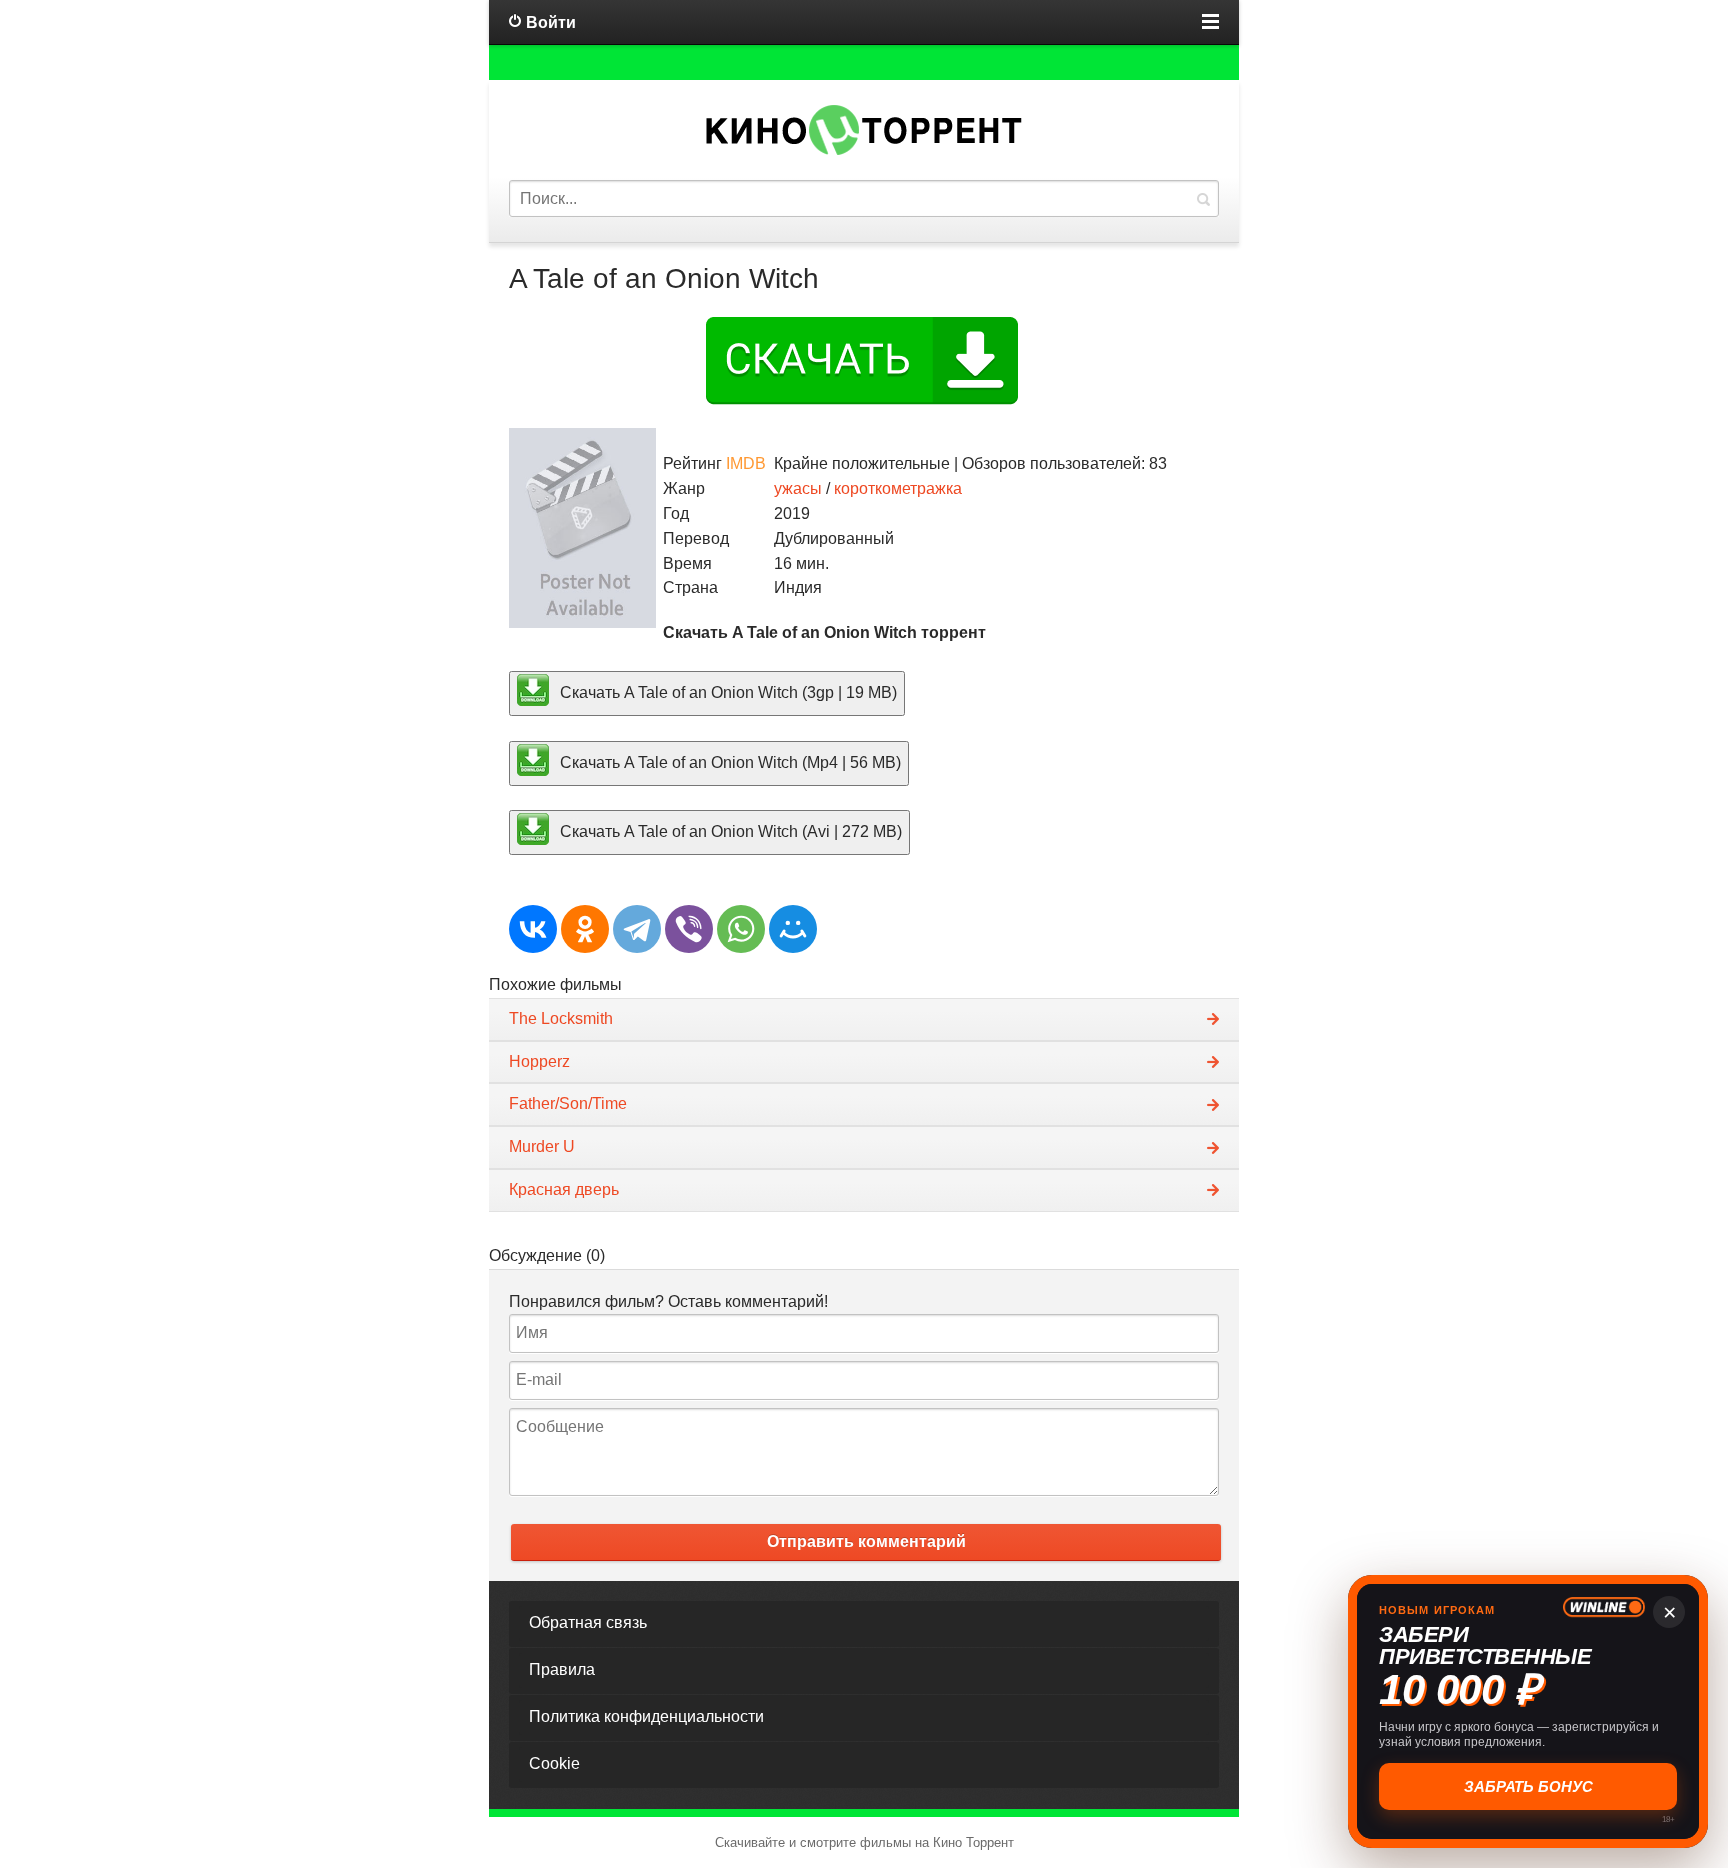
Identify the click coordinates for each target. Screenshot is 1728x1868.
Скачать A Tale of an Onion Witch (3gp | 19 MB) (726, 692)
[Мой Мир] (793, 929)
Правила (562, 1669)
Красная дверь (564, 1189)
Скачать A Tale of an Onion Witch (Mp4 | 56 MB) (728, 761)
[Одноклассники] (585, 929)
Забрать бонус (1528, 1786)
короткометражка (898, 488)
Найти (1203, 198)
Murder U (542, 1146)
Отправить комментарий (866, 1541)
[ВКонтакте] (533, 929)
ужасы (798, 488)
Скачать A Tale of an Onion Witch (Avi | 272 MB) (729, 831)
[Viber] (689, 929)
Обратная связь (588, 1622)
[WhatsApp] (741, 929)
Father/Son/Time (568, 1103)
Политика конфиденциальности (646, 1716)
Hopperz (539, 1061)
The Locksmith (561, 1018)
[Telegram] (637, 929)
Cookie (554, 1763)
